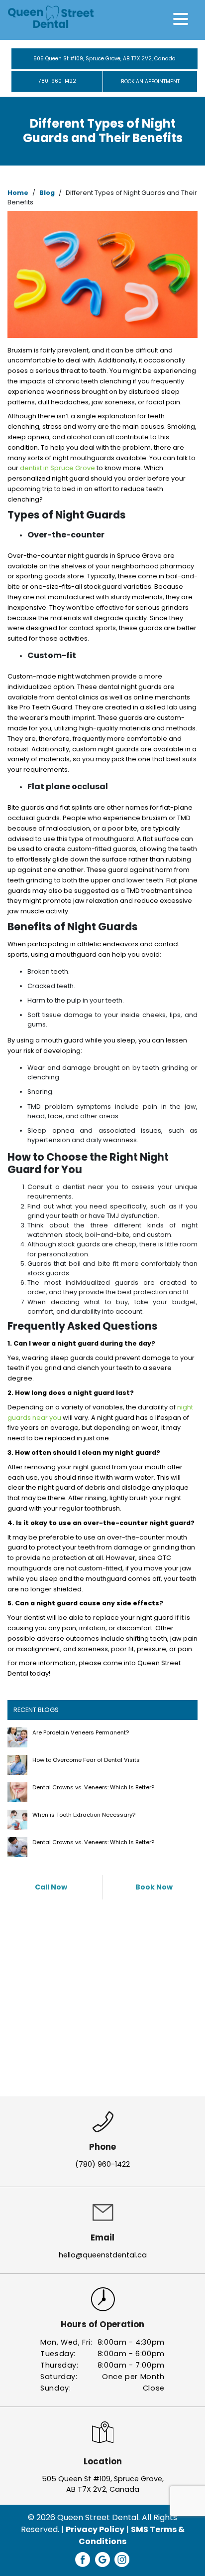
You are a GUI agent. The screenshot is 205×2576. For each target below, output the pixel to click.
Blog (47, 193)
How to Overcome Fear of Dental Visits (86, 1760)
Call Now (51, 1887)
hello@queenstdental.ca (103, 2255)
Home (18, 193)
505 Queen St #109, (104, 59)
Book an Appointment (150, 82)
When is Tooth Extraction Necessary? (84, 1815)
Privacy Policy (95, 2529)
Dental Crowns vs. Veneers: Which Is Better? (93, 1787)
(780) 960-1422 (102, 2164)
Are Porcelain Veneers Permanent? (81, 1732)
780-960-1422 (57, 81)
